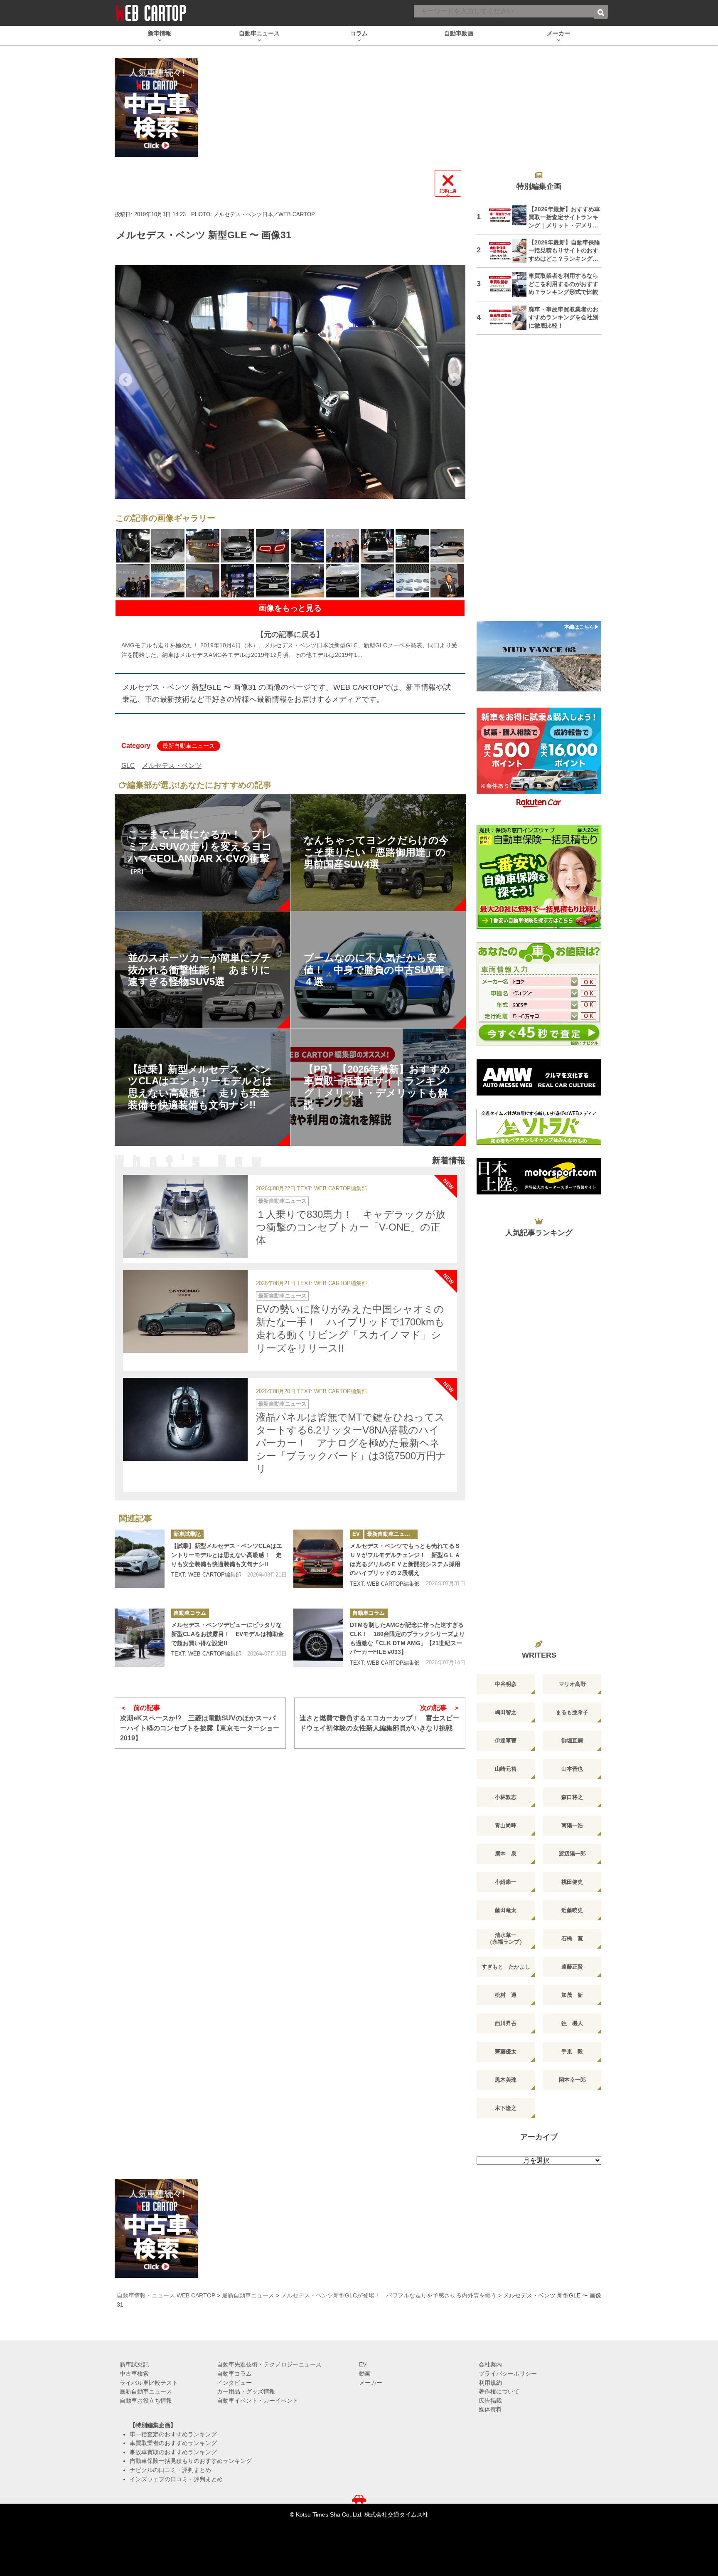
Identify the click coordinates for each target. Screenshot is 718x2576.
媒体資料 (490, 2409)
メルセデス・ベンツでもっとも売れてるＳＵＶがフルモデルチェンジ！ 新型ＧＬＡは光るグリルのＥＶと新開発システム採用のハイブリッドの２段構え (405, 1559)
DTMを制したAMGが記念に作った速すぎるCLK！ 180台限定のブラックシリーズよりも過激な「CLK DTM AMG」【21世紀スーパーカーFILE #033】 (407, 1638)
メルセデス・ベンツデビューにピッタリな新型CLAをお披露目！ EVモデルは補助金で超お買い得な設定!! (227, 1634)
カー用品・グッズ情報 (246, 2391)
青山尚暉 (506, 1825)
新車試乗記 (187, 1534)
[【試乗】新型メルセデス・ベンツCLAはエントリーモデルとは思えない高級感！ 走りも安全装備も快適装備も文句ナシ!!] (140, 1559)
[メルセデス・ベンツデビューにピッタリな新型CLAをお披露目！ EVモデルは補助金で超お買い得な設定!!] (140, 1638)
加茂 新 (572, 1995)
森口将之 (572, 1797)
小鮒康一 (506, 1882)
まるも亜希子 (572, 1712)
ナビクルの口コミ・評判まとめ (170, 2470)
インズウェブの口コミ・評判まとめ (176, 2479)
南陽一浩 (572, 1825)
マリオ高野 (572, 1684)
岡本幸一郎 (572, 2080)
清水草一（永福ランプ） (506, 1938)
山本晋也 (572, 1769)
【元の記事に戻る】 (290, 634)
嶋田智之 (506, 1712)
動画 (365, 2374)
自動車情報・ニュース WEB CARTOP (166, 2295)
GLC (128, 766)
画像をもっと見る (290, 608)
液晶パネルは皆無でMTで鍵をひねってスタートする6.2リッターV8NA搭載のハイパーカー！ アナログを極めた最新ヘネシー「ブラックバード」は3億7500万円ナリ (351, 1443)
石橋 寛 (572, 1938)
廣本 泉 (506, 1854)
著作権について (499, 2391)
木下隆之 (506, 2108)
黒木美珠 (506, 2080)
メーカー (371, 2383)
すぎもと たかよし (506, 1967)
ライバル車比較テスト (149, 2383)
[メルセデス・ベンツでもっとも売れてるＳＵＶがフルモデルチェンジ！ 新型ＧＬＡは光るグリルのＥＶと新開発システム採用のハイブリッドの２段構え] (318, 1559)
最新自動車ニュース (189, 746)
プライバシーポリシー (508, 2374)
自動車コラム (190, 1613)
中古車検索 (134, 2374)
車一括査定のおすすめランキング (173, 2434)
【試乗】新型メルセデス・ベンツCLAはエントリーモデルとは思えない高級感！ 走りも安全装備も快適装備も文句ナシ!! (227, 1555)
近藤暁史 (572, 1910)
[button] (125, 380)
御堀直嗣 (572, 1741)
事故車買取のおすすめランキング (173, 2452)
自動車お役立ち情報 (146, 2401)
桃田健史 (572, 1882)
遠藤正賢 (572, 1967)
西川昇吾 (506, 2023)
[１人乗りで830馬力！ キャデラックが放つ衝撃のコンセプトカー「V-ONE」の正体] (185, 1216)
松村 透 (506, 1995)
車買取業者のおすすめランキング (173, 2443)
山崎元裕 (506, 1769)
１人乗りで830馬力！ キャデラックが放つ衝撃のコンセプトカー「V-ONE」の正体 (351, 1227)
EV (356, 1534)
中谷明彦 (506, 1684)
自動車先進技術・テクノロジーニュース (269, 2364)
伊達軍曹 (506, 1741)
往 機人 (572, 2023)
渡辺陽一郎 (572, 1854)
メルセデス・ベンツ (172, 766)
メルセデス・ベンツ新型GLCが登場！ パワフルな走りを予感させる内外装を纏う (389, 2295)
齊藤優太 (506, 2052)
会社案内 (490, 2364)
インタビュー (234, 2383)
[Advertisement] (539, 483)
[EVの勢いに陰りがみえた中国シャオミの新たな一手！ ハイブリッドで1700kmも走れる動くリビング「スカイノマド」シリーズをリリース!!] (185, 1311)
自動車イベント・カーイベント (258, 2401)
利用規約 (490, 2383)
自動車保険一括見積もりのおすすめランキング (191, 2461)
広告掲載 (490, 2401)
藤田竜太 (506, 1910)
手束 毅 (572, 2052)
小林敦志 (506, 1797)
